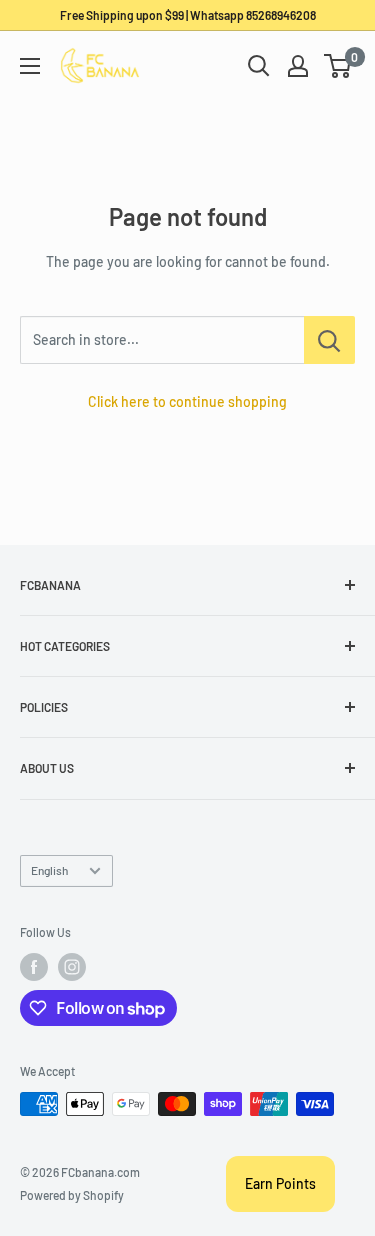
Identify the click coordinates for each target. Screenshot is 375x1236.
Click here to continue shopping (187, 401)
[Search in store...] (329, 340)
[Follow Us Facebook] (34, 967)
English (49, 870)
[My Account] (298, 66)
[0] (338, 66)
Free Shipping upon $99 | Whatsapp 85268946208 (188, 15)
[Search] (259, 66)
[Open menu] (30, 66)
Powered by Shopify (72, 1195)
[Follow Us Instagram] (72, 967)
